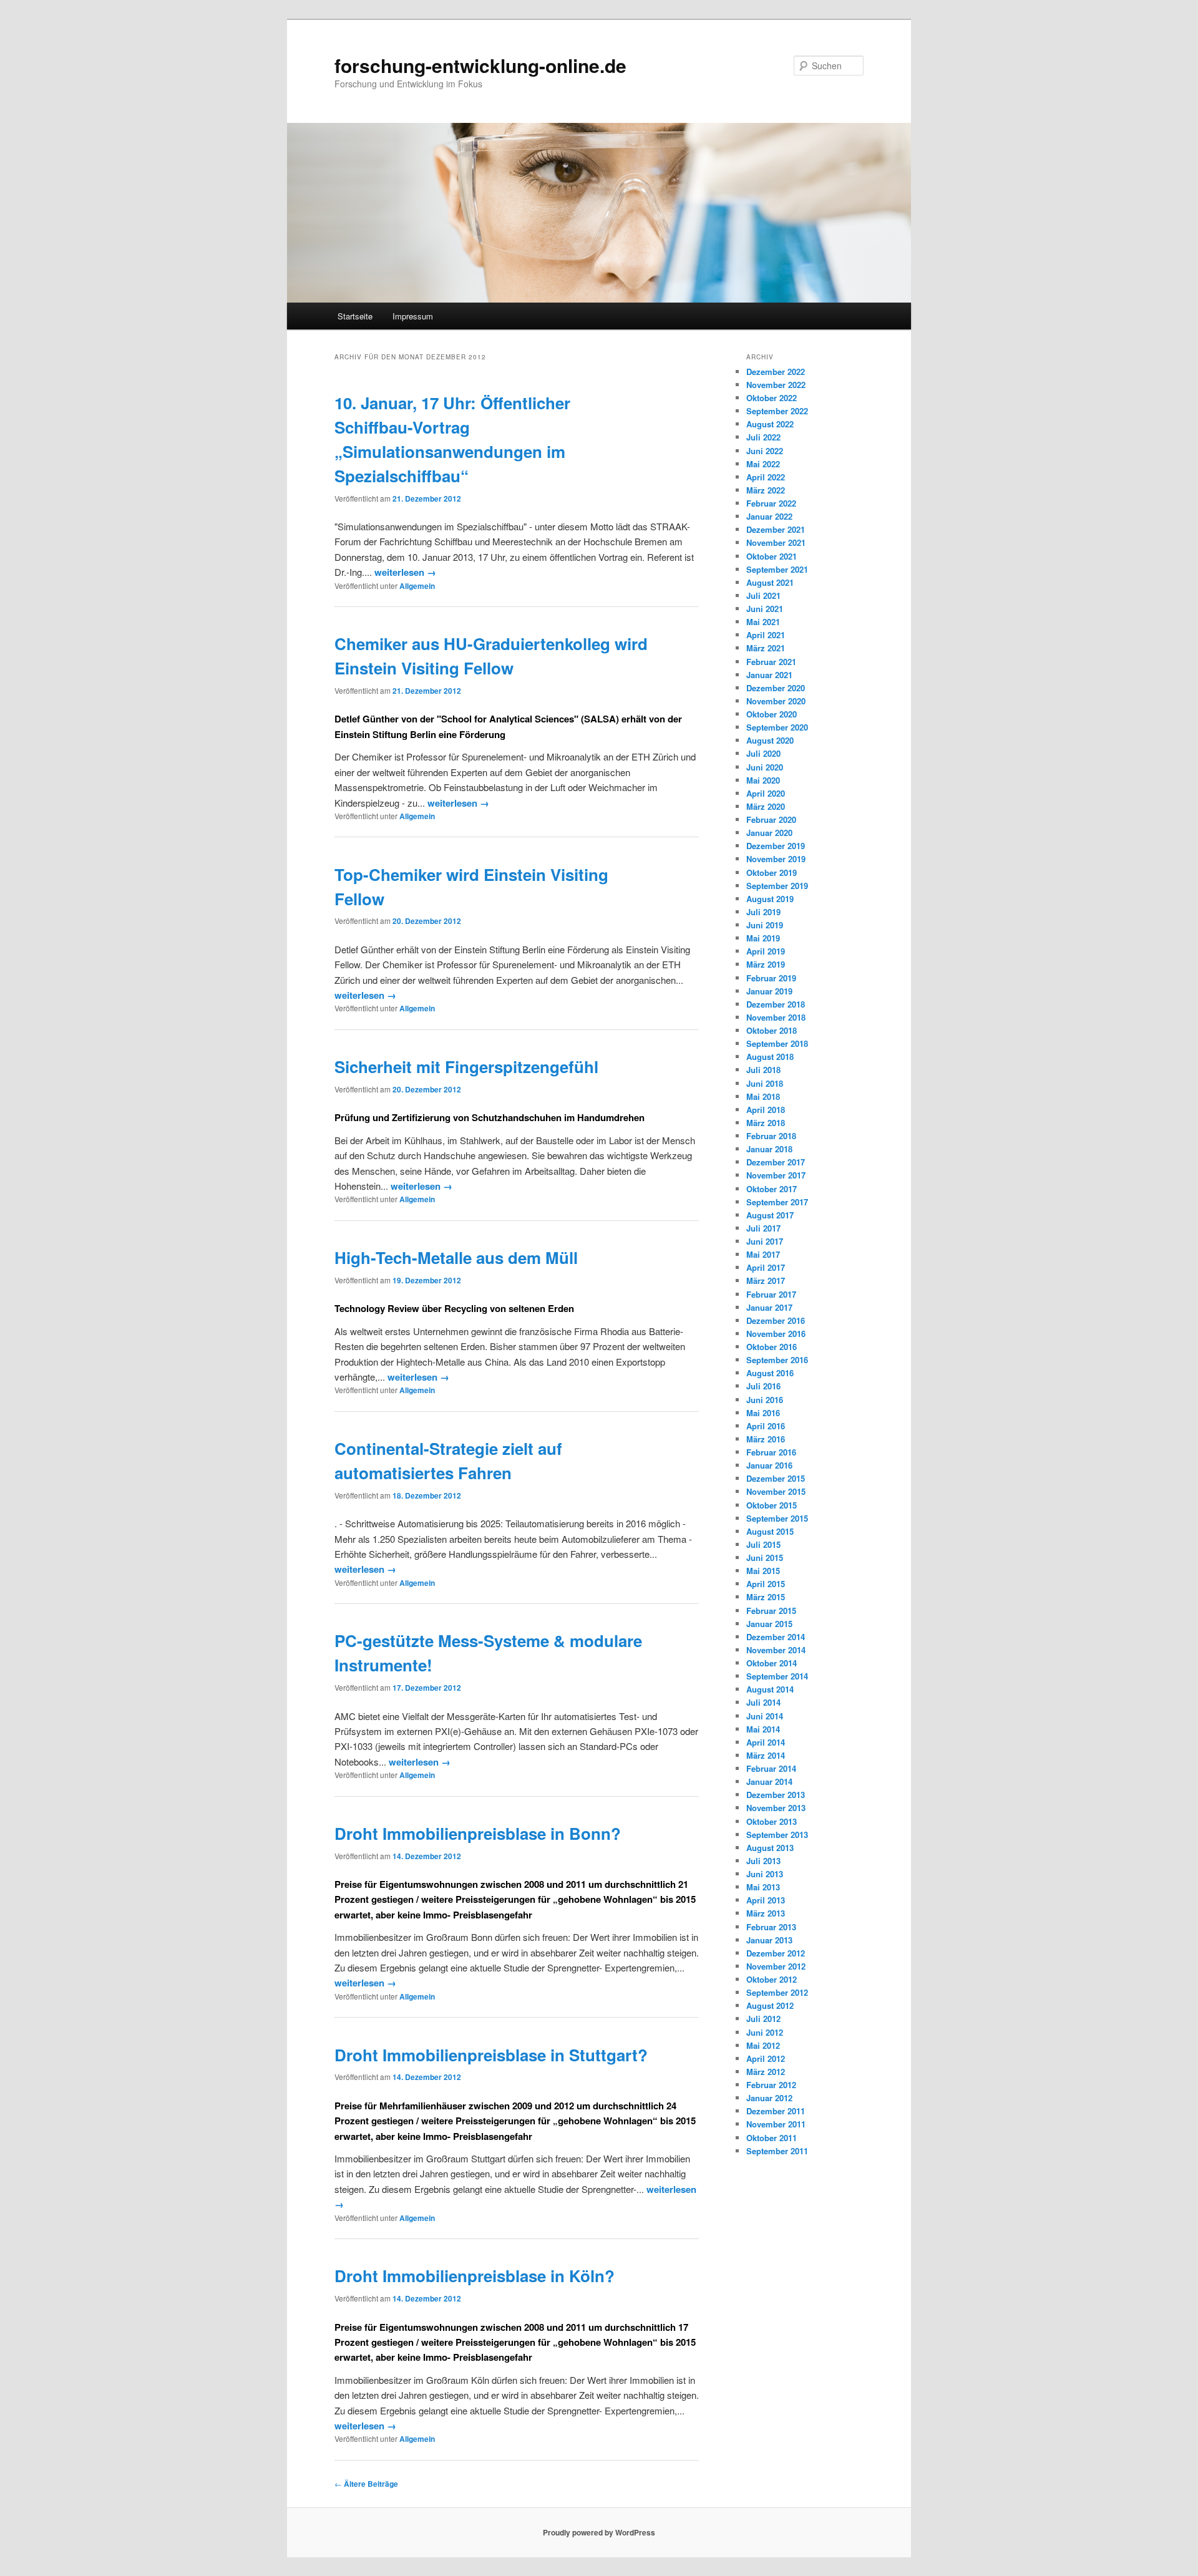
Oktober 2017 (772, 1189)
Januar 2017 (769, 1307)
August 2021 (770, 582)
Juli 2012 (763, 2019)
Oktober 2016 (772, 1347)
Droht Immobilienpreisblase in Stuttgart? (491, 2055)
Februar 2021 (771, 662)
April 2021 (766, 635)
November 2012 (776, 1966)
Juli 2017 (763, 1228)
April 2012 (766, 2058)
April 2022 (766, 477)
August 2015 (770, 1531)
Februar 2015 (771, 1611)
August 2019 (770, 899)
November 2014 (776, 1650)
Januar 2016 (769, 1465)
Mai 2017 (763, 1254)
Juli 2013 (763, 1861)
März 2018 (766, 1123)
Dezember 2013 (776, 1795)
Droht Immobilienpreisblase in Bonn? (478, 1833)
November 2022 (776, 385)
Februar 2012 (771, 2085)
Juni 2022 (765, 451)
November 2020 (776, 701)
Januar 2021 (769, 675)
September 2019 (777, 886)
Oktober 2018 (772, 1030)
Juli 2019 (763, 912)
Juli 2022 (763, 437)
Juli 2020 (763, 753)
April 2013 (766, 1900)
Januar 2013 (769, 1940)
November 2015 (776, 1491)
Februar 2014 (771, 1768)
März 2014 (766, 1755)
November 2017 (776, 1175)
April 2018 (766, 1110)
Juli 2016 (763, 1386)
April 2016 (766, 1426)
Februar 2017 (771, 1294)
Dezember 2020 (776, 688)
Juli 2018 (763, 1070)
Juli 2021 (763, 595)
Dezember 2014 (776, 1637)
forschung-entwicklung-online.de (480, 65)
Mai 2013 (763, 1887)
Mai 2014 (763, 1729)
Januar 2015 (769, 1624)
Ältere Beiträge (366, 2484)
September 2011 (777, 2151)
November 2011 (776, 2124)
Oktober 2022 (772, 398)
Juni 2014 (765, 1716)
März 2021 (766, 648)
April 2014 (766, 1742)
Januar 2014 (769, 1781)
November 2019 (776, 859)
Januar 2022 (769, 516)
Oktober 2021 (772, 556)
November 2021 (776, 542)
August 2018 (770, 1057)
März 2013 (766, 1913)
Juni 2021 (765, 609)
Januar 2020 (769, 833)
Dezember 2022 (776, 372)
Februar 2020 (771, 819)
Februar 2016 (771, 1452)
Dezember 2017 (776, 1162)
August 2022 (770, 424)
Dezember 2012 (776, 1953)
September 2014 (777, 1676)
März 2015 (766, 1597)
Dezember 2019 (776, 846)
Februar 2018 (771, 1136)
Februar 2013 (771, 1927)
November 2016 (776, 1334)
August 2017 (770, 1215)
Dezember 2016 (776, 1320)
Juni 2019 (765, 925)
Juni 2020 (765, 767)
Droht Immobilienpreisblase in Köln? (475, 2276)
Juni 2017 (765, 1241)
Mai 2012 (763, 2045)
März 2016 (766, 1439)
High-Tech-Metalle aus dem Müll (456, 1257)
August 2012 (770, 2005)
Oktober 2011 (772, 2138)
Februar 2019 (771, 978)
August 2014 (770, 1689)
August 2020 (770, 740)
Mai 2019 (763, 938)
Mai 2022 (763, 464)
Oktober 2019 (772, 872)
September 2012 (777, 1992)
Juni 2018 (765, 1083)
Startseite (355, 316)
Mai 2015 (763, 1571)
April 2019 (766, 951)
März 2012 (766, 2072)
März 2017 (766, 1281)
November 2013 (776, 1808)
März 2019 (766, 964)
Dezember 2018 (776, 1004)
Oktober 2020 (772, 714)
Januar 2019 (769, 991)
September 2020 (777, 727)
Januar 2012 (769, 2098)
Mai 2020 (763, 780)
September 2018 (777, 1043)
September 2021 (777, 569)
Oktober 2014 (772, 1663)
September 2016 (777, 1360)
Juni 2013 (765, 1874)
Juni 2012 (765, 2032)
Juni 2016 (765, 1400)
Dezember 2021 (776, 529)
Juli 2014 (763, 1702)
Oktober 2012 (772, 1979)
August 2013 (770, 1848)
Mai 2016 (763, 1413)
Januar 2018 (769, 1149)
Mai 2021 (763, 622)
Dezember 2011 (776, 2111)
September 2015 (777, 1518)
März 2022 (766, 490)
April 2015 (766, 1584)
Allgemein (417, 586)
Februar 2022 (771, 503)
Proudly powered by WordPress (599, 2532)
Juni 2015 (765, 1558)
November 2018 (776, 1017)
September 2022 (777, 411)
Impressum (413, 316)
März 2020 (766, 806)
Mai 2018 (763, 1096)
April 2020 (766, 793)
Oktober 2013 (772, 1821)
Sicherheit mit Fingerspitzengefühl (466, 1067)
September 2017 (777, 1202)
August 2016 (770, 1373)
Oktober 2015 (772, 1505)
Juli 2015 (763, 1544)
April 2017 (766, 1267)
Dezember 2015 (776, 1478)
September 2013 (777, 1835)
